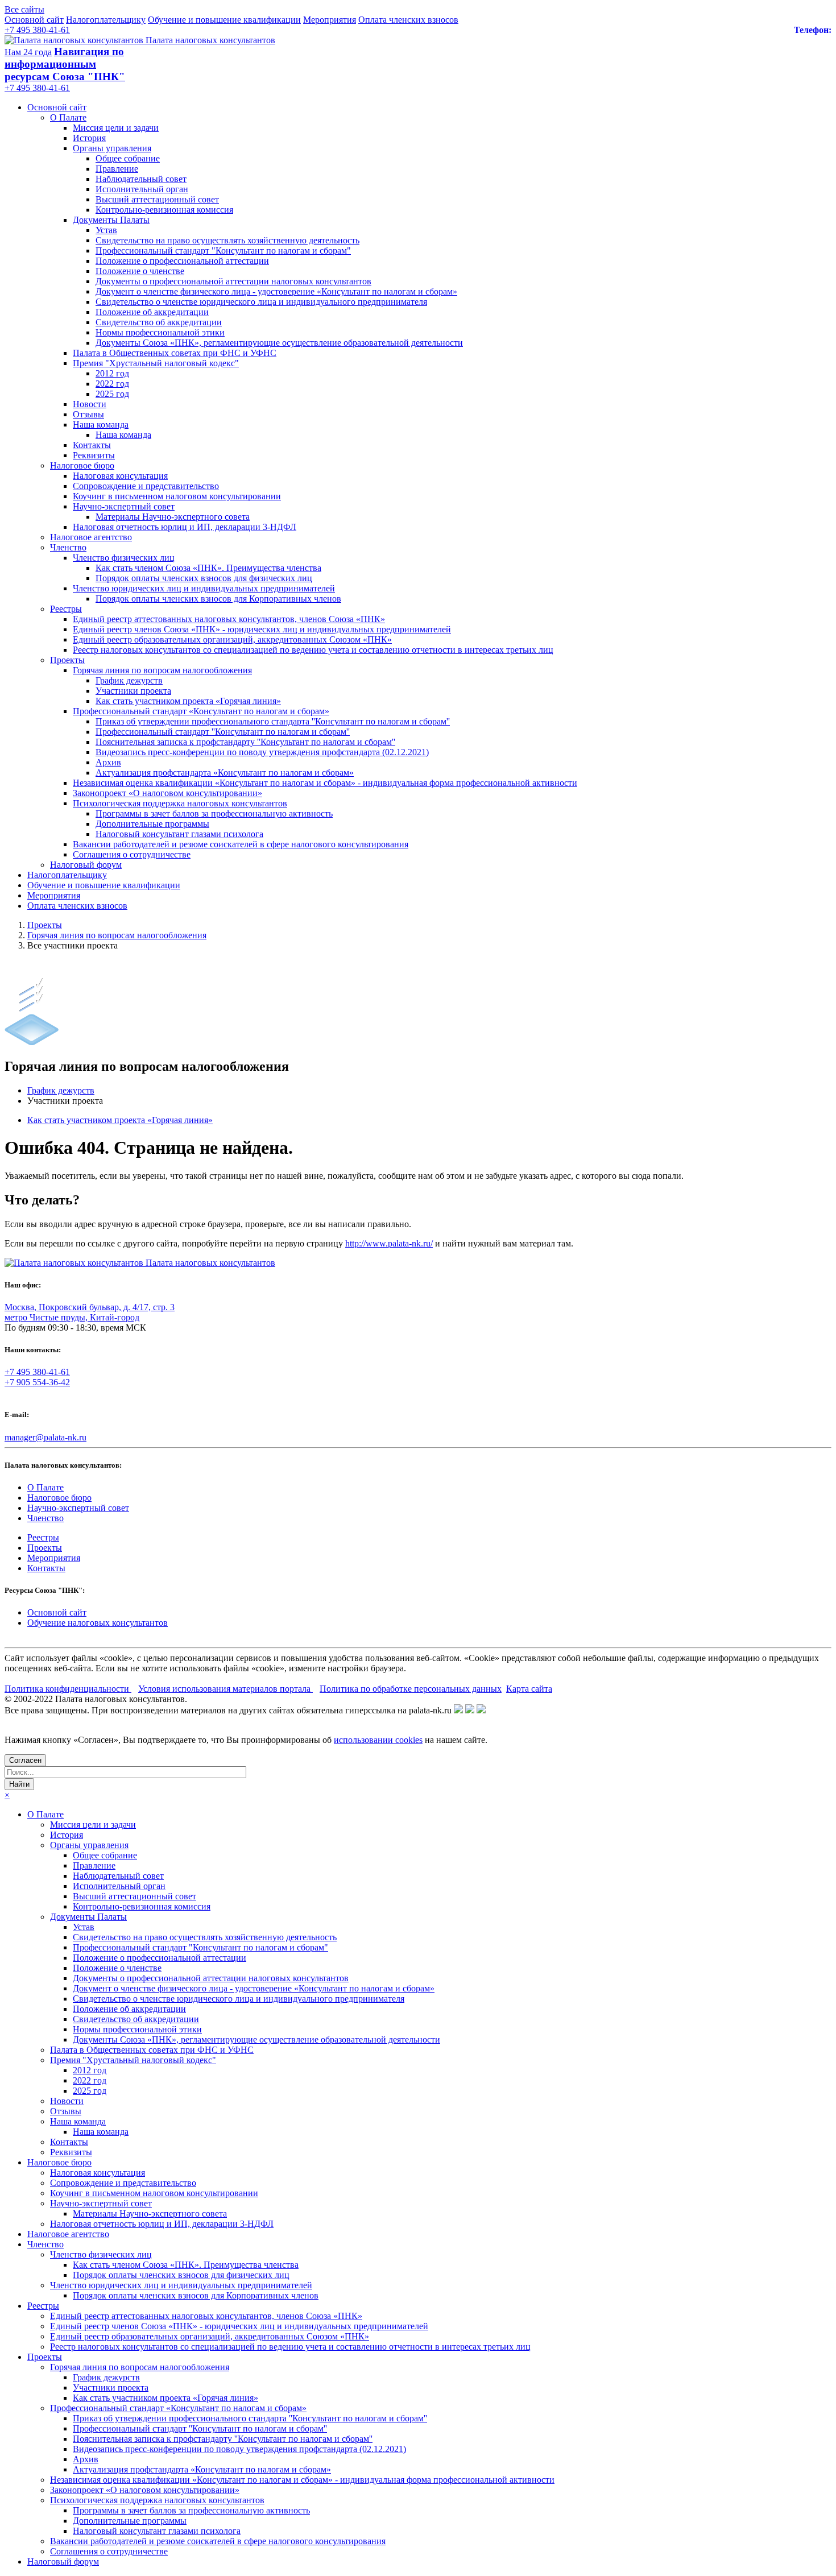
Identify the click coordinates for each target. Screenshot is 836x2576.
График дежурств (129, 680)
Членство (68, 547)
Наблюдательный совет (141, 179)
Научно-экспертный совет (124, 506)
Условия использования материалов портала (225, 1689)
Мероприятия (330, 20)
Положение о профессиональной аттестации (182, 261)
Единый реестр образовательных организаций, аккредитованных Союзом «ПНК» (232, 639)
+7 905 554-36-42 (37, 1382)
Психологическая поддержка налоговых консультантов (180, 803)
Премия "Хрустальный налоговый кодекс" (156, 363)
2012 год (112, 373)
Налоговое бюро (82, 465)
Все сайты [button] (24, 9)
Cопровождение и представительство (146, 486)
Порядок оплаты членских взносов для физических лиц (204, 578)
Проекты (67, 660)
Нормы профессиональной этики (160, 332)
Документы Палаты (111, 220)
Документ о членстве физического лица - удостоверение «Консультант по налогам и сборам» (276, 291)
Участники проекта (133, 691)
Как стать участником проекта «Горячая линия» (188, 701)
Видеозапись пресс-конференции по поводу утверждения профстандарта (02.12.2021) (262, 752)
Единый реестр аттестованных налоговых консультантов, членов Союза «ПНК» (229, 619)
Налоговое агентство (91, 537)
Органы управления (112, 148)
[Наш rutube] (470, 1710)
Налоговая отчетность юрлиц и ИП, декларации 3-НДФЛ (185, 527)
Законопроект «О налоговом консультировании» (167, 793)
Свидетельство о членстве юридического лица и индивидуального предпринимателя (261, 302)
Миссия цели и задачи (116, 128)
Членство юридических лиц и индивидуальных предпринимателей (204, 588)
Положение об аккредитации (152, 312)
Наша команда (101, 424)
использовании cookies (378, 1740)
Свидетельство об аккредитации (159, 322)
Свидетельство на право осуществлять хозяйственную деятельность (227, 240)
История (89, 138)
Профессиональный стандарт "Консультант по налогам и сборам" (223, 250)
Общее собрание (128, 158)
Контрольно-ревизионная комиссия (164, 210)
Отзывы (88, 414)
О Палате (68, 117)
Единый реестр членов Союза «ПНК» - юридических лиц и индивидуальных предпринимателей (262, 629)
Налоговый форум (86, 865)
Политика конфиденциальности (68, 1689)
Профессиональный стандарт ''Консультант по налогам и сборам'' (223, 732)
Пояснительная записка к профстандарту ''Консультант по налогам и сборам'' (245, 742)
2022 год (112, 384)
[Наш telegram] (481, 1710)
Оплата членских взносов (408, 20)
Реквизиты (94, 455)
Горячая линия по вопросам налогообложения (162, 670)
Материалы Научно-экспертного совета (173, 517)
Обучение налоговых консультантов (98, 1623)
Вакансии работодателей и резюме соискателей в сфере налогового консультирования (241, 844)
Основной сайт (34, 20)
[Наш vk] (458, 1710)
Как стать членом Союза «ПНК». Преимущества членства (208, 568)
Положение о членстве (140, 271)
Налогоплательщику (106, 20)
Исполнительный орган (142, 189)
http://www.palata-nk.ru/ (389, 1243)
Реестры (66, 609)
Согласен (25, 1760)
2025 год (112, 394)
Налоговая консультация (120, 476)
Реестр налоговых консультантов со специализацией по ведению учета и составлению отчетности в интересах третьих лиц (313, 650)
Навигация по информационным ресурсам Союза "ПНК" (65, 64)
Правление (117, 169)
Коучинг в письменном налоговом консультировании (177, 496)
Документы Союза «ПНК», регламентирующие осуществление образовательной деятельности (279, 343)
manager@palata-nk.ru (45, 1437)
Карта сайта (529, 1689)
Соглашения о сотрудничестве (132, 854)
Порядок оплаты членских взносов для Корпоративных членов (218, 599)
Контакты (92, 445)
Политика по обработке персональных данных (411, 1689)
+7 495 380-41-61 (37, 30)
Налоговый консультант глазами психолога (179, 834)
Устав (106, 230)
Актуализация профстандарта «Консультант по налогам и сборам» (225, 773)
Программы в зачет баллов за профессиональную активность (214, 813)
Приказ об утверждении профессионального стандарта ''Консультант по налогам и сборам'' (273, 721)
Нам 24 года (28, 52)
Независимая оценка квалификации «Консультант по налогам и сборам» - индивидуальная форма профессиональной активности (325, 783)
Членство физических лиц (124, 558)
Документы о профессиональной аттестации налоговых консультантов (233, 281)
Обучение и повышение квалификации (224, 20)
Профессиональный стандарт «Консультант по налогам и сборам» (201, 711)
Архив (108, 762)
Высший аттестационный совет (157, 199)
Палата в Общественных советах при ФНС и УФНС (175, 353)
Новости (90, 404)
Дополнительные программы (152, 824)
